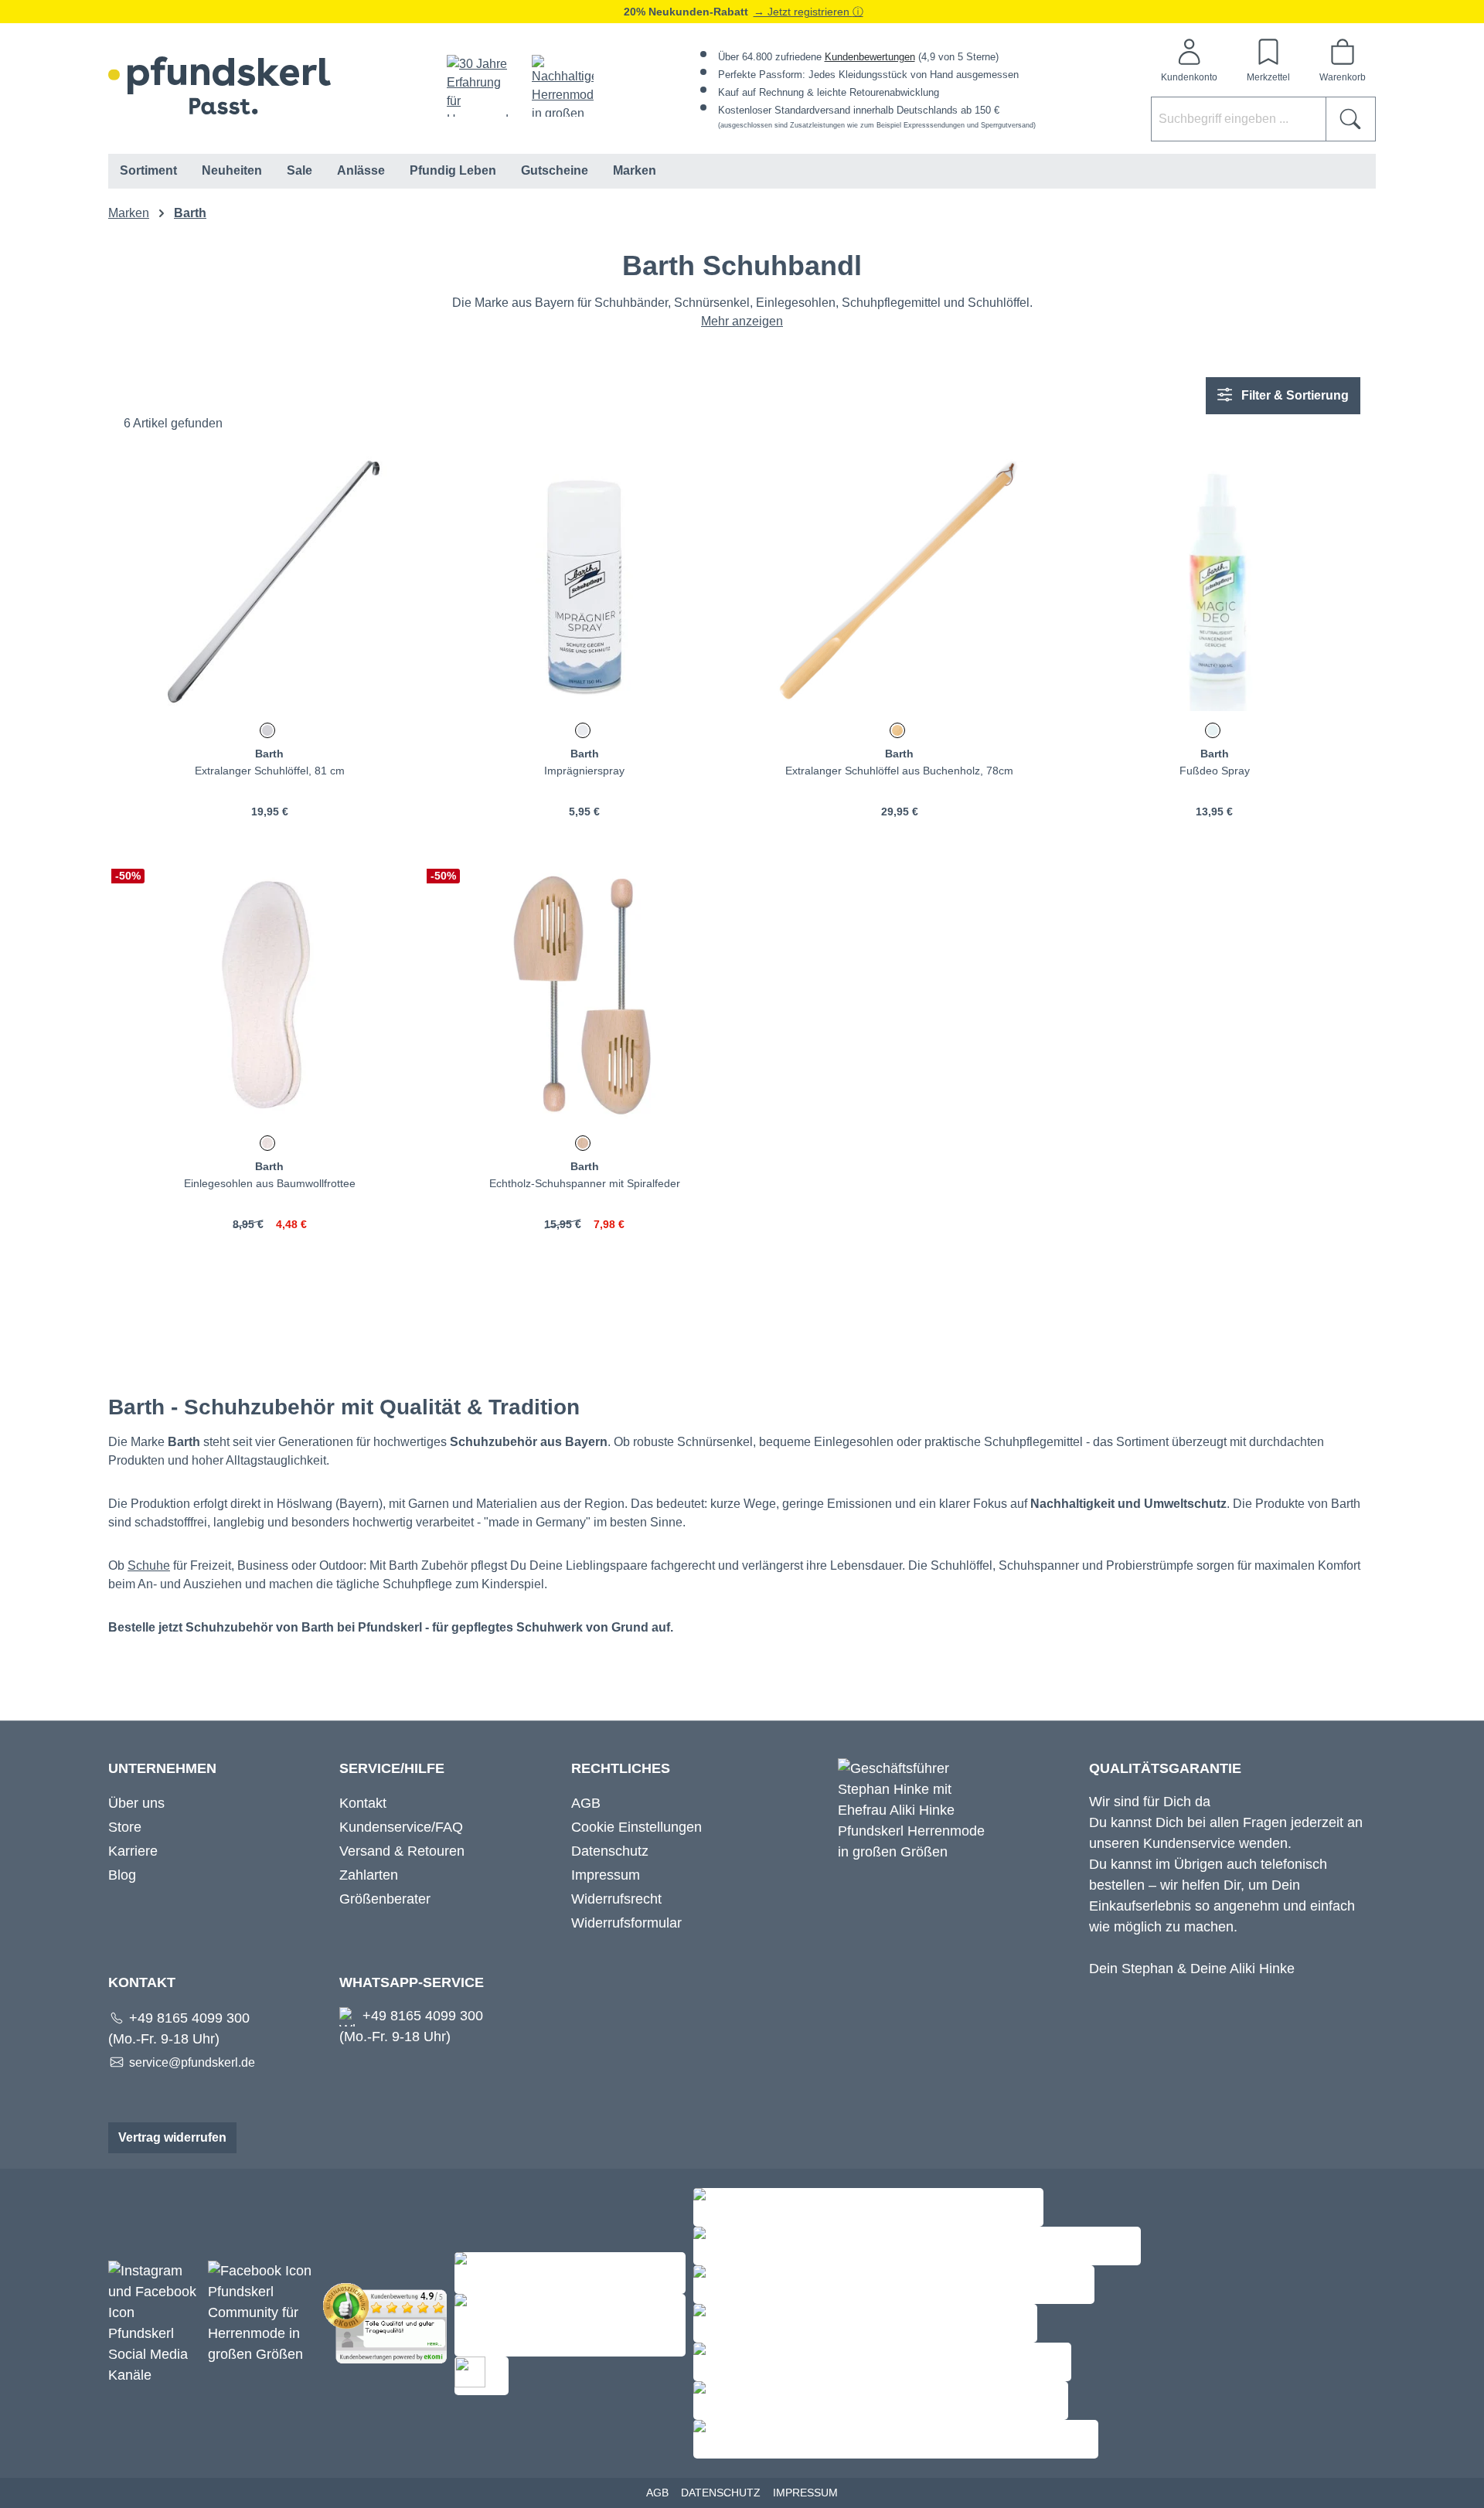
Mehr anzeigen (742, 321)
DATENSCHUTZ (721, 2493)
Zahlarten (369, 1875)
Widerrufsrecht (616, 1899)
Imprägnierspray (584, 771)
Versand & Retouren (402, 1851)
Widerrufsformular (626, 1923)
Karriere (133, 1851)
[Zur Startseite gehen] (220, 85)
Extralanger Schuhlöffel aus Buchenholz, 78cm (899, 771)
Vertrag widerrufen (172, 2137)
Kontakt (363, 1803)
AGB (586, 1803)
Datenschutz (610, 1851)
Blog (122, 1875)
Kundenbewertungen (870, 57)
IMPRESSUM (805, 2493)
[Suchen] (1351, 119)
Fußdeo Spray (1215, 771)
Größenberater (385, 1899)
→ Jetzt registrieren (803, 12)
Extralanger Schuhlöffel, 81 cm (270, 771)
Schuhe (149, 1565)
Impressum (606, 1875)
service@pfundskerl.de (192, 2062)
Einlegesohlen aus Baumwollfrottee (270, 1183)
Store (125, 1827)
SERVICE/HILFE (392, 1768)
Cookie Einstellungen (636, 1827)
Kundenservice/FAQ (401, 1827)
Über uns (136, 1803)
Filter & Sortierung (1293, 395)
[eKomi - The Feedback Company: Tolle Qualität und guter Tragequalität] (389, 2323)
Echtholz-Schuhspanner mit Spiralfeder (585, 1183)
